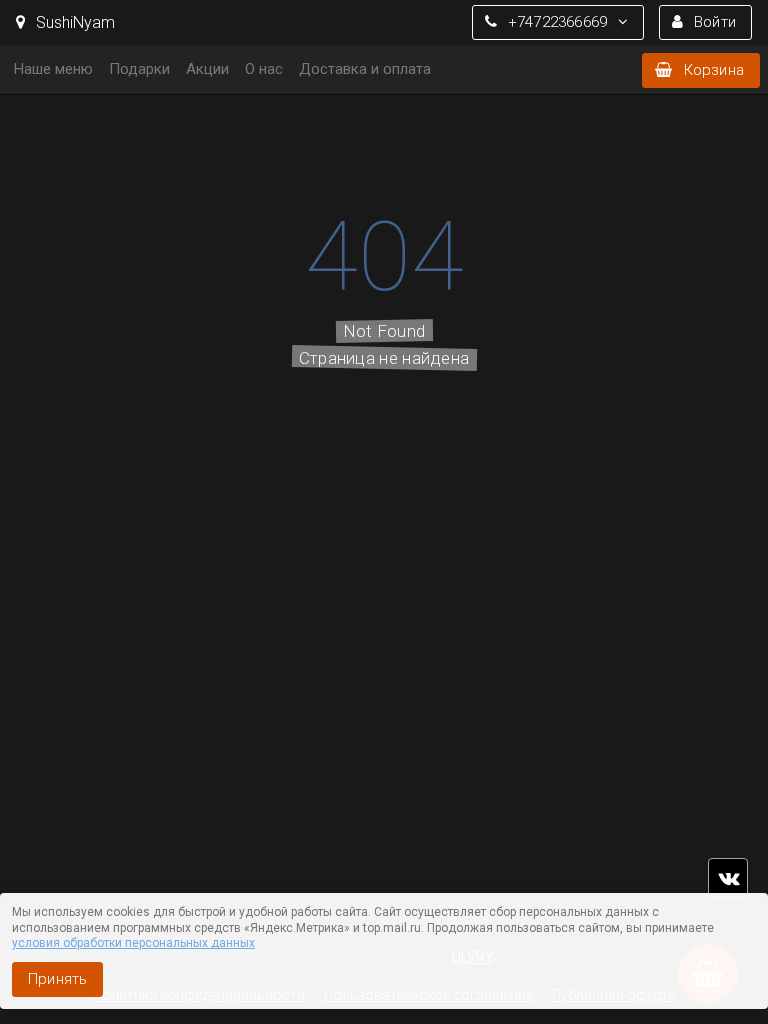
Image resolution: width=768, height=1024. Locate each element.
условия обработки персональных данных (133, 943)
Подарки (139, 69)
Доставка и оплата (365, 69)
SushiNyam (73, 22)
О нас (264, 69)
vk (728, 878)
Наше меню (53, 69)
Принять (57, 979)
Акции (207, 69)
